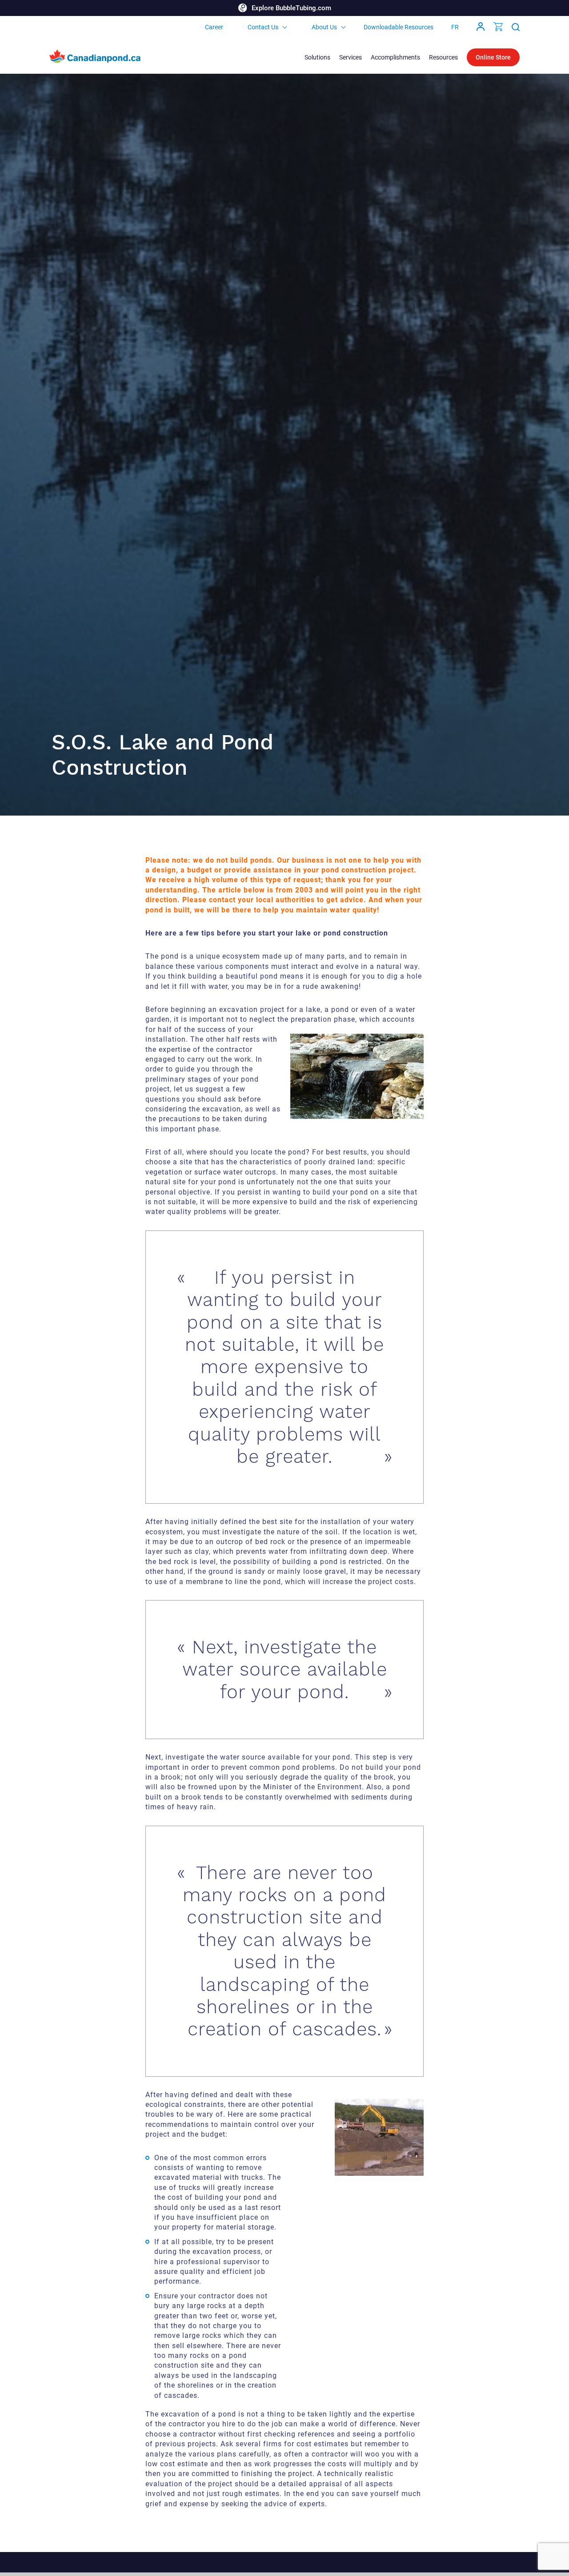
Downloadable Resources (399, 27)
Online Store (493, 57)
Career (214, 27)
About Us (324, 27)
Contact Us (263, 27)
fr (455, 27)
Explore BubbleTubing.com (291, 8)
